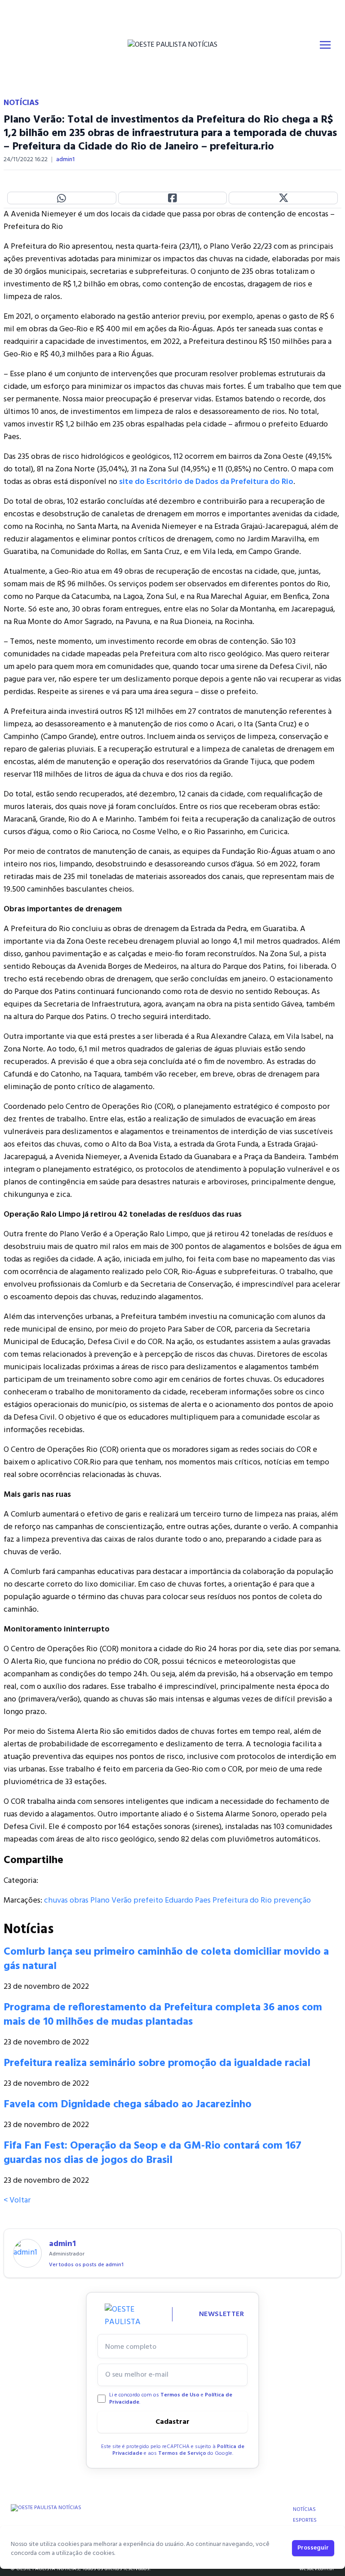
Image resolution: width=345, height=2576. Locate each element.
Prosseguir (313, 2548)
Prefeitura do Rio (242, 1901)
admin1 (65, 160)
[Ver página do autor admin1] (27, 2253)
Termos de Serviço (182, 2453)
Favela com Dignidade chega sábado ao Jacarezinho (128, 2105)
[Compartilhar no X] (283, 198)
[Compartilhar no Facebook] (173, 198)
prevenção (292, 1901)
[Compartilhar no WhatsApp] (62, 198)
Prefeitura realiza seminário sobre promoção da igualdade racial (157, 2063)
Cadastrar (172, 2422)
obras (79, 1901)
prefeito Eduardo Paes (172, 1901)
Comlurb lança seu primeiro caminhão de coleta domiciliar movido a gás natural (166, 1959)
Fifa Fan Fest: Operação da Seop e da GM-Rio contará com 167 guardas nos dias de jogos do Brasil (153, 2153)
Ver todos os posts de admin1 (86, 2265)
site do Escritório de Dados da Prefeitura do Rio (206, 482)
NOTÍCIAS (304, 2510)
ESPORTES (305, 2520)
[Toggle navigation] (325, 45)
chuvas (56, 1901)
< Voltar (17, 2200)
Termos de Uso (180, 2395)
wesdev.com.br (317, 2569)
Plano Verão (111, 1901)
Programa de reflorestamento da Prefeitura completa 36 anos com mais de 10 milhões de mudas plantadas (163, 2015)
